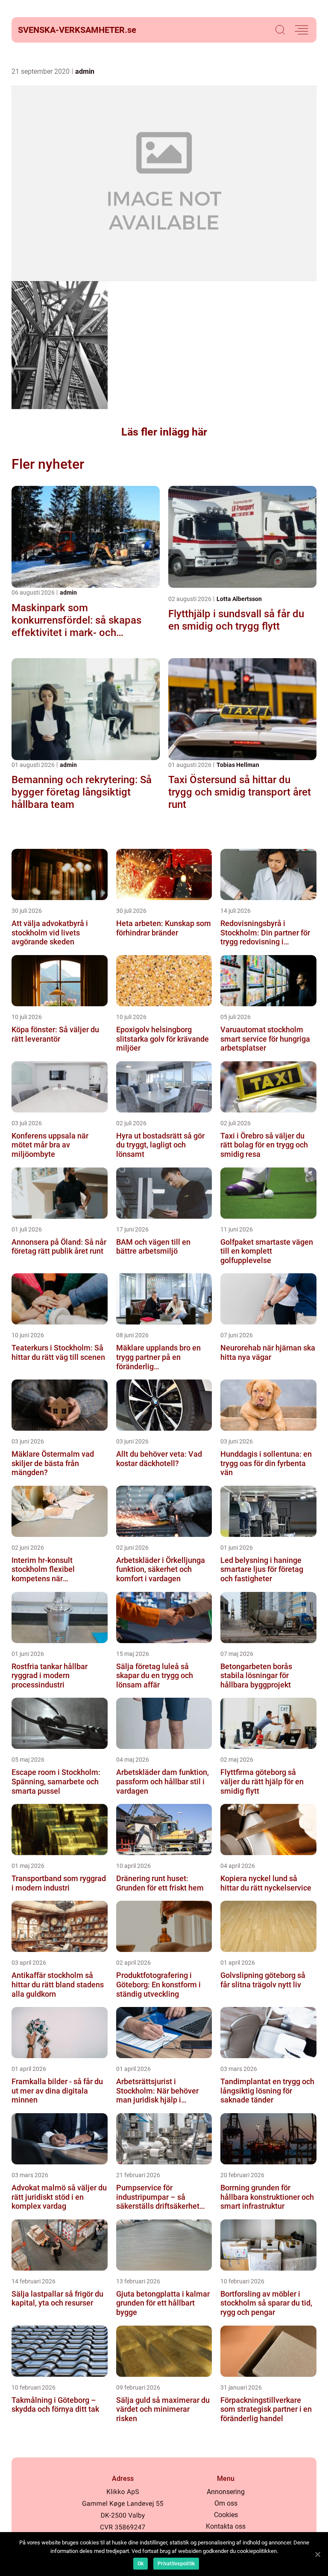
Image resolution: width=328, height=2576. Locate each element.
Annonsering (226, 2492)
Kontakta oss (226, 2526)
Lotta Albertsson (239, 599)
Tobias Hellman (238, 765)
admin (85, 71)
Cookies (226, 2515)
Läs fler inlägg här (164, 432)
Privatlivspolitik (176, 2564)
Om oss (226, 2503)
